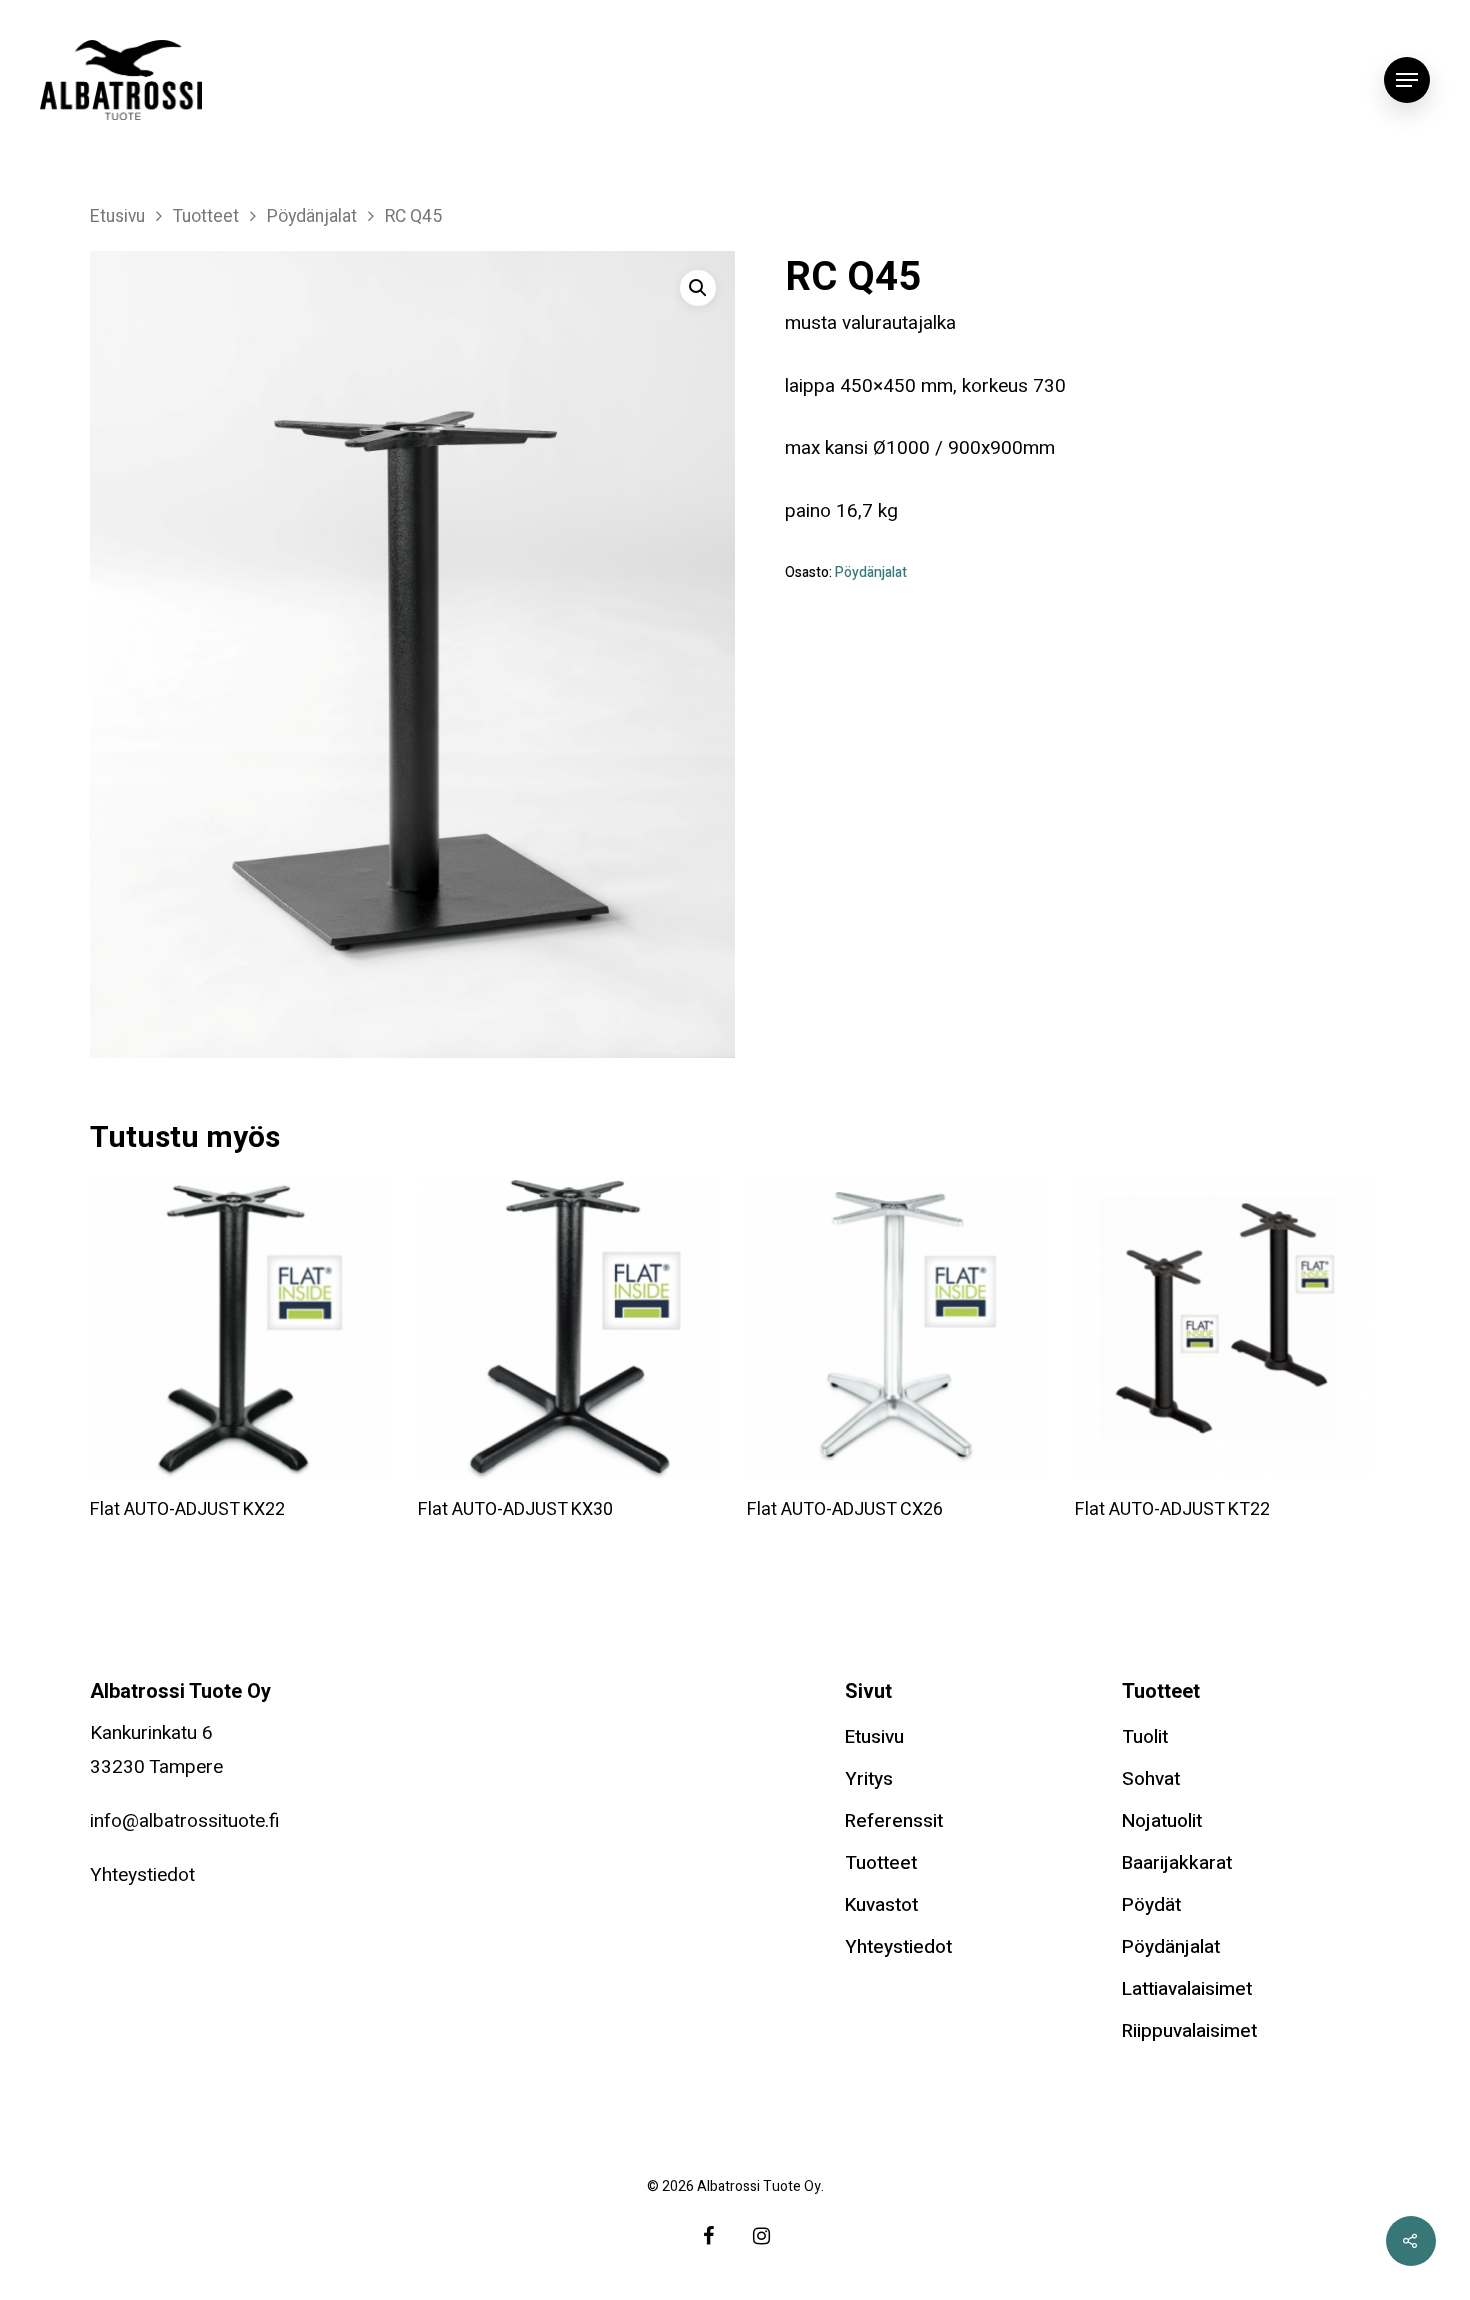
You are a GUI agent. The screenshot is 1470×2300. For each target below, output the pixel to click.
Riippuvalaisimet (1189, 2031)
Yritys (869, 1779)
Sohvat (1151, 1779)
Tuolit (1145, 1737)
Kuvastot (881, 1905)
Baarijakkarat (1177, 1863)
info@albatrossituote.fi (185, 1821)
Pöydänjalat (312, 216)
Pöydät (1151, 1905)
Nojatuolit (1162, 1821)
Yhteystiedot (142, 1875)
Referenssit (894, 1821)
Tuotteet (206, 216)
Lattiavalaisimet (1187, 1989)
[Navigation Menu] (1407, 80)
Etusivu (117, 216)
